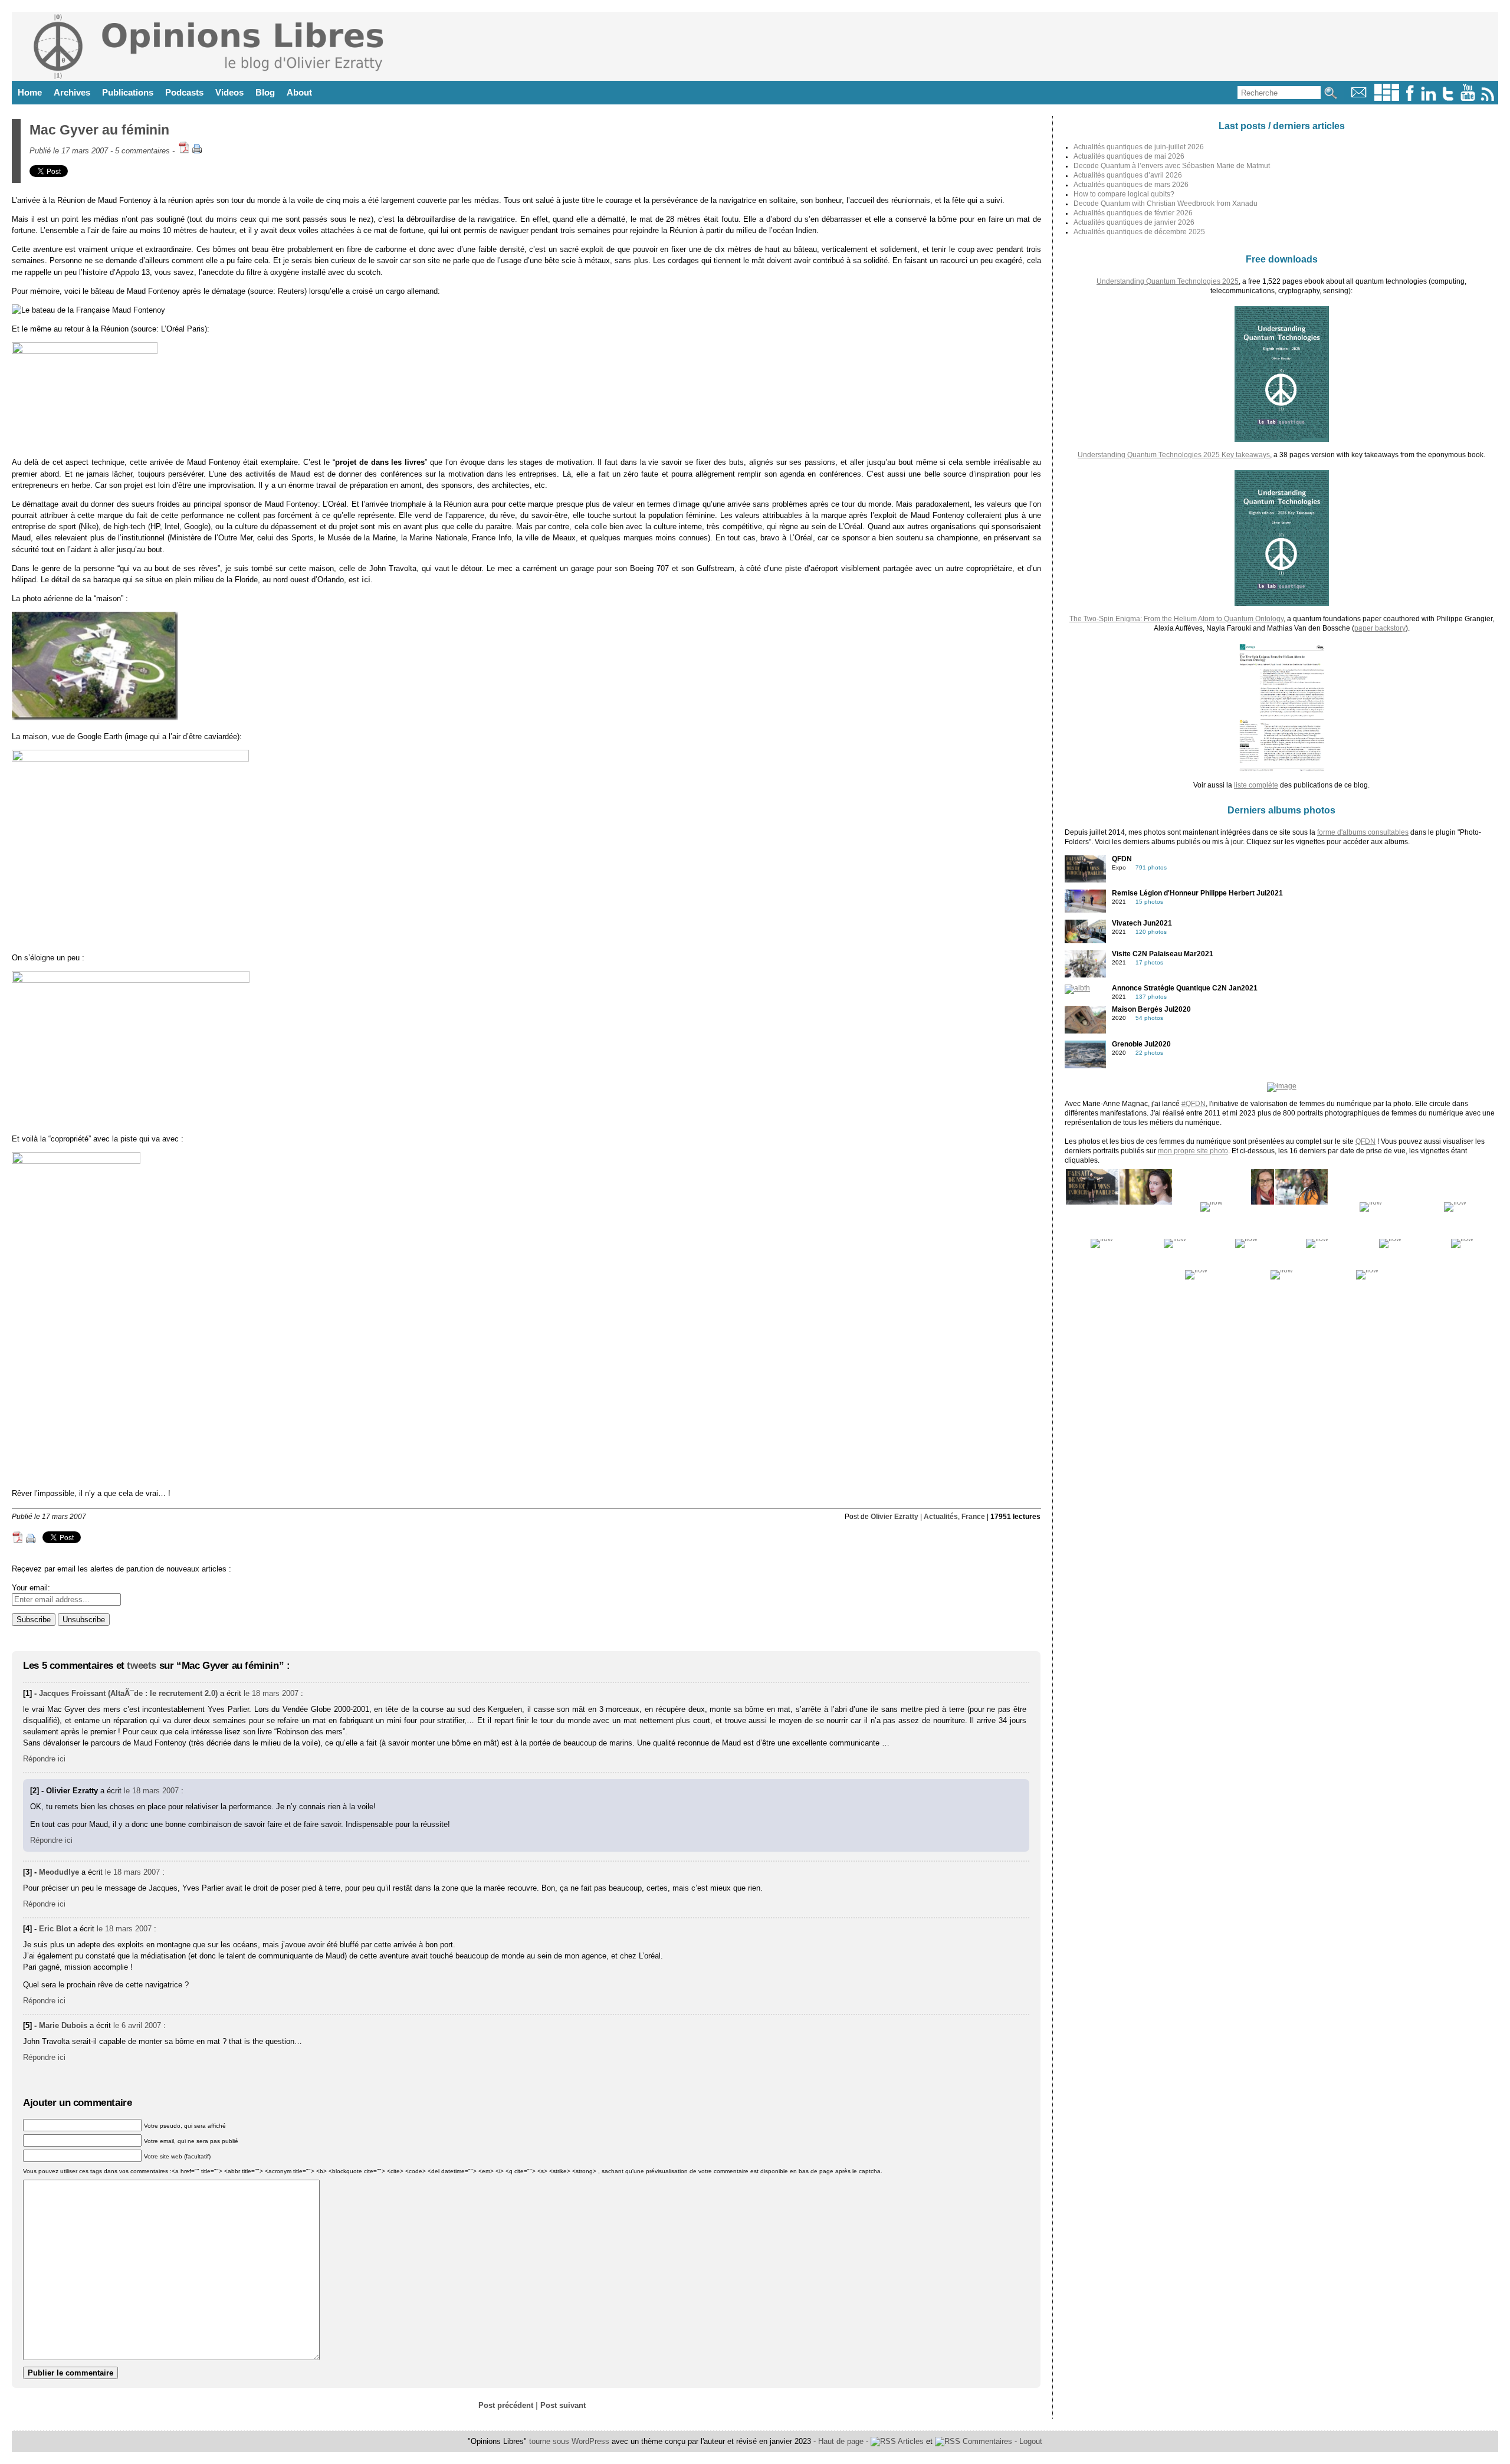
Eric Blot (55, 1929)
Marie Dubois (63, 2025)
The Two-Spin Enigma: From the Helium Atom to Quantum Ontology (1176, 619)
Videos (229, 92)
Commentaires (986, 2441)
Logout (1031, 2441)
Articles (910, 2441)
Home (30, 92)
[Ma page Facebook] (1410, 98)
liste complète (1256, 785)
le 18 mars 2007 (271, 1693)
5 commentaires (142, 151)
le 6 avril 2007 (137, 2025)
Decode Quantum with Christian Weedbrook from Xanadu (1166, 204)
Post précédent (506, 2405)
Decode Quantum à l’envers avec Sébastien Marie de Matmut (1172, 166)
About (299, 92)
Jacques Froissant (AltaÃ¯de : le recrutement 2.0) (128, 1693)
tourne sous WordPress (570, 2441)
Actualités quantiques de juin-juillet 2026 (1139, 147)
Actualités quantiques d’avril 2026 (1128, 175)
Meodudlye (59, 1872)
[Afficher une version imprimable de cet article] (197, 151)
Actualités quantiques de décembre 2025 (1139, 232)
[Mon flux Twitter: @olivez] (1448, 98)
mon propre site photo (1193, 1151)
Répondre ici (44, 1759)
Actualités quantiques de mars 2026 (1131, 185)
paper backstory (1380, 628)
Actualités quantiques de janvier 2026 (1134, 222)
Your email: (31, 1588)
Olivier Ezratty (894, 1517)
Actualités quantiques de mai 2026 (1129, 156)
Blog (265, 92)
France (973, 1517)
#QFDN (1194, 1104)
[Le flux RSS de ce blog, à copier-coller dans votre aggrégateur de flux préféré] (1488, 98)
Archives (72, 92)
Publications (128, 92)
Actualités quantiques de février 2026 (1133, 213)
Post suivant (563, 2405)
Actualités (941, 1517)
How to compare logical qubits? (1124, 194)
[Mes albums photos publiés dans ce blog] (1387, 98)
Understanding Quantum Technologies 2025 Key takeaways (1174, 455)
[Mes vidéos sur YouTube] (1468, 98)
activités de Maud (278, 474)
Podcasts (184, 92)
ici (366, 580)
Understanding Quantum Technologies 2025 (1168, 281)
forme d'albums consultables (1363, 832)
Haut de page (841, 2441)
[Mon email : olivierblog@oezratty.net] (1359, 98)
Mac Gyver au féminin (99, 130)
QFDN (1365, 1141)
